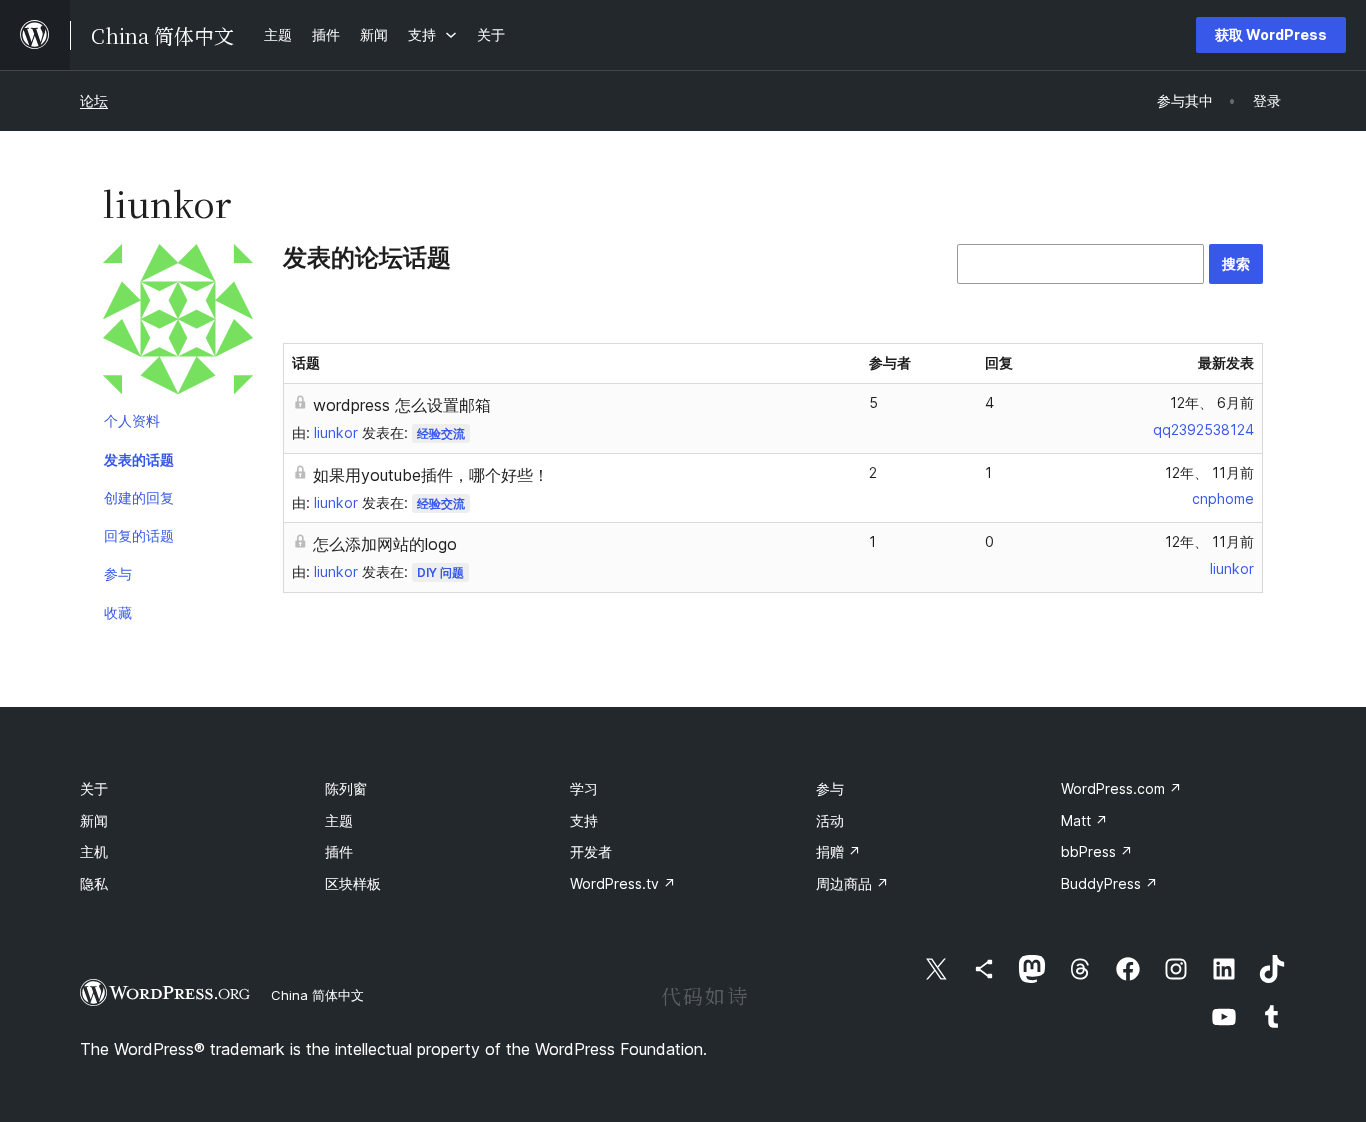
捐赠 (838, 851)
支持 (584, 820)
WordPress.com (1121, 788)
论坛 (94, 100)
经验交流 (441, 433)
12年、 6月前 (1212, 402)
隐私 (94, 883)
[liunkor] (178, 323)
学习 (584, 788)
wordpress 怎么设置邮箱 (402, 405)
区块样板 (353, 883)
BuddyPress (1109, 883)
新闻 (94, 820)
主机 (94, 851)
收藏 (118, 612)
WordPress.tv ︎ (623, 883)
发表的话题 (139, 459)
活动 (830, 820)
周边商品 (852, 883)
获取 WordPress (1271, 34)
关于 (94, 788)
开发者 (591, 851)
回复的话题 (139, 535)
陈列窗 (346, 788)
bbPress (1097, 851)
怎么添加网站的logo (385, 544)
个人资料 (132, 420)
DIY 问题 (440, 572)
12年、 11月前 (1209, 472)
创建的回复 (139, 497)
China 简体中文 (317, 995)
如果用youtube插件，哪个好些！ (431, 475)
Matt (1084, 820)
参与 (118, 573)
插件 (339, 851)
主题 (339, 820)
